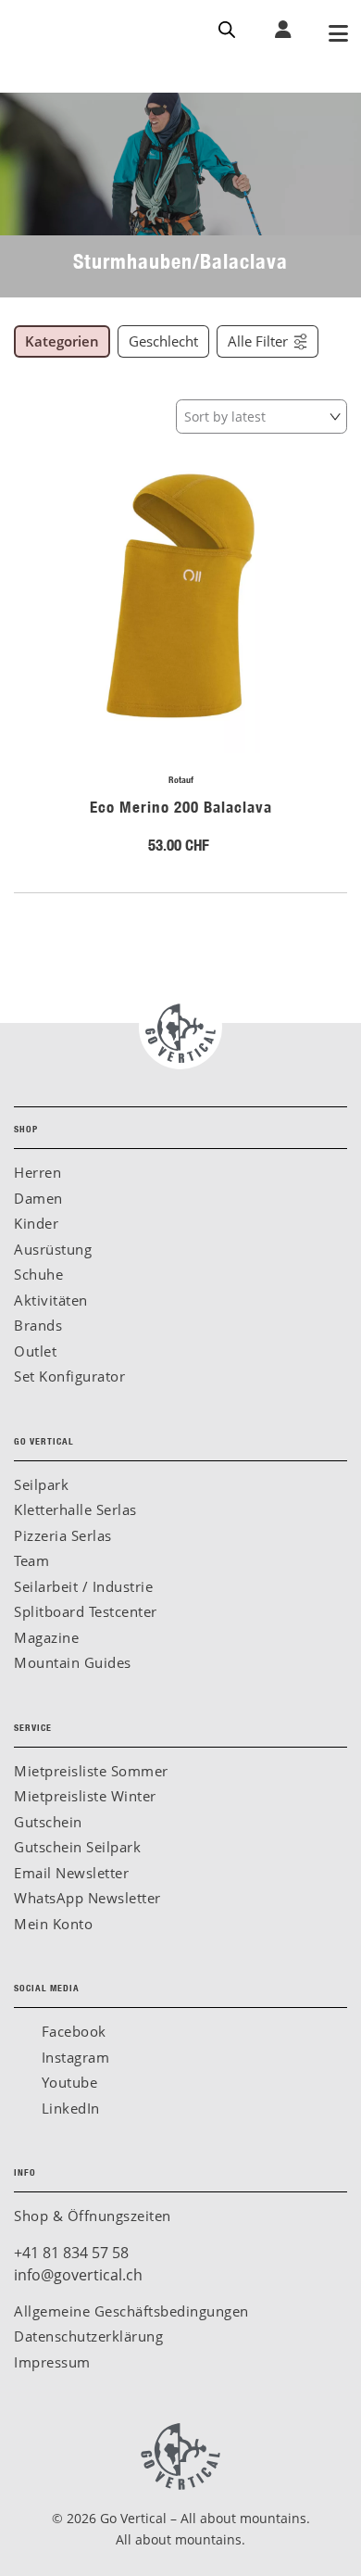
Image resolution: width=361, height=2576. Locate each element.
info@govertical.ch (78, 2275)
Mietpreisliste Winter (85, 1796)
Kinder (36, 1223)
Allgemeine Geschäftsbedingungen (131, 2311)
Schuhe (38, 1274)
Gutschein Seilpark (77, 1847)
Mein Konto (53, 1924)
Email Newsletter (71, 1873)
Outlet (35, 1351)
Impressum (52, 2362)
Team (31, 1560)
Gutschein (48, 1822)
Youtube (67, 2082)
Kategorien (62, 341)
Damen (38, 1198)
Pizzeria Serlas (63, 1535)
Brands (38, 1325)
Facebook (72, 2031)
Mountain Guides (73, 1662)
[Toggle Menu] (338, 35)
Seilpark (41, 1484)
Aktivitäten (51, 1300)
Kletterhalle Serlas (75, 1509)
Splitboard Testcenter (86, 1611)
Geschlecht (163, 341)
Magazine (46, 1637)
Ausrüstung (53, 1249)
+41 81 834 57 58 (71, 2253)
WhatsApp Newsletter (87, 1898)
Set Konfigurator (69, 1376)
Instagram (73, 2057)
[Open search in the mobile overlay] (227, 28)
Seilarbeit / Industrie (83, 1586)
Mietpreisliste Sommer (91, 1771)
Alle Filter (258, 341)
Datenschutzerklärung (88, 2336)
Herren (37, 1172)
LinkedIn (68, 2108)
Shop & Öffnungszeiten (93, 2216)
